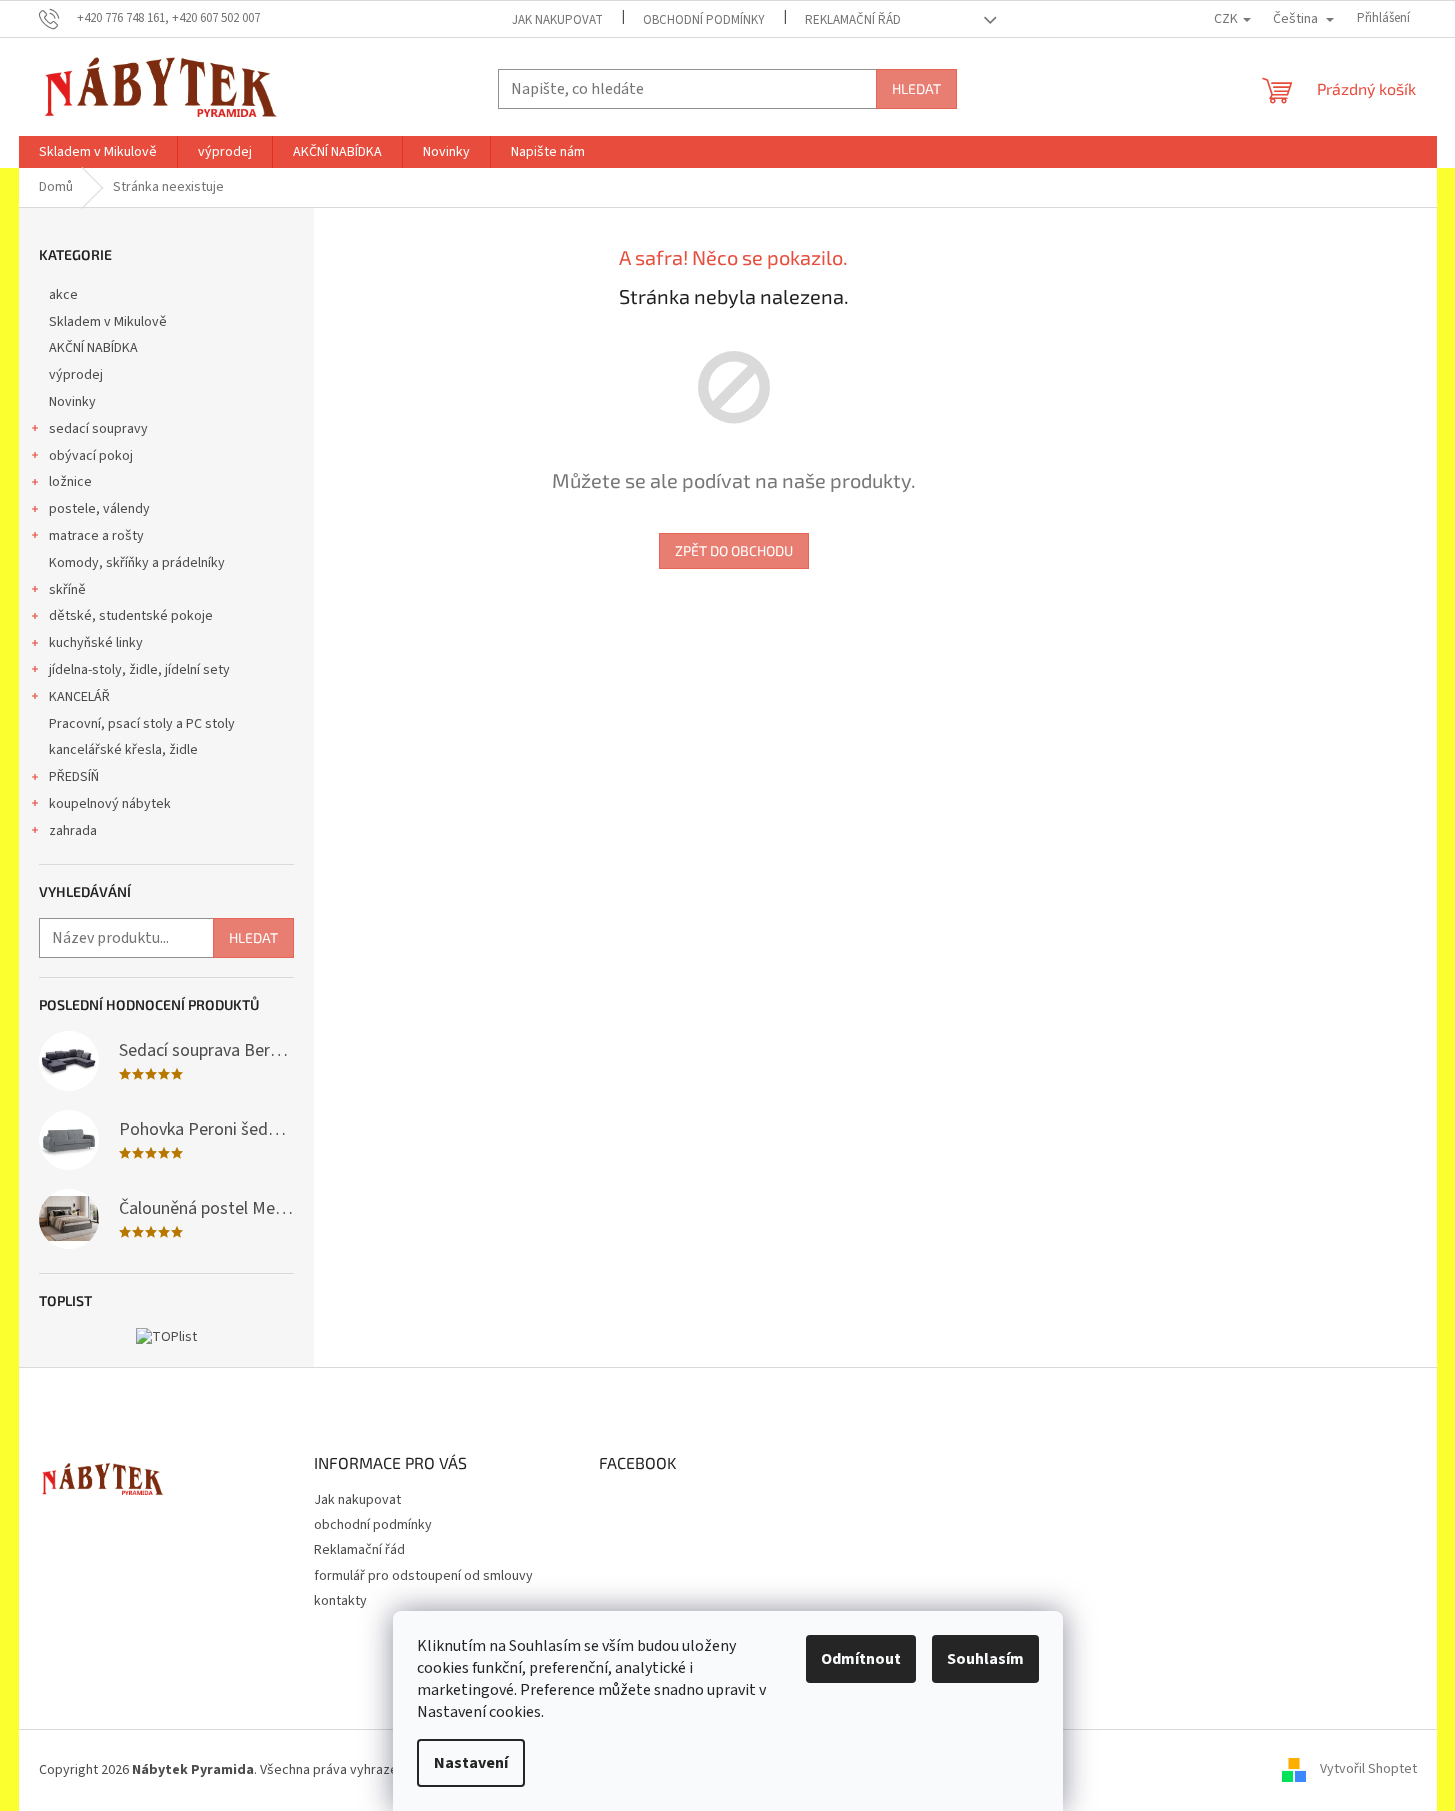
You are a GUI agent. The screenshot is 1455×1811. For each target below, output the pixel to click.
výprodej (76, 375)
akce (63, 295)
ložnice (70, 482)
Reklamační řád (853, 20)
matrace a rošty (96, 536)
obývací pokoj (91, 456)
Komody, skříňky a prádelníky (137, 563)
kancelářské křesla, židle (123, 750)
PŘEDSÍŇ (74, 777)
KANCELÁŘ (79, 697)
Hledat (916, 88)
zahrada (73, 831)
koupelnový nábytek (110, 804)
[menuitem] (98, 152)
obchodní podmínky (704, 20)
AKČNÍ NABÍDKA (93, 348)
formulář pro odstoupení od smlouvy (423, 1576)
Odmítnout (861, 1659)
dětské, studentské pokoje (131, 616)
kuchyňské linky (96, 643)
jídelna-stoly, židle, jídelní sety (139, 670)
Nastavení (471, 1763)
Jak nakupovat (557, 20)
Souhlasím (985, 1659)
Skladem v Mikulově (108, 322)
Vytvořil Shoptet (1368, 1770)
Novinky (72, 402)
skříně (67, 590)
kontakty (340, 1601)
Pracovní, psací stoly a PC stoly (142, 724)
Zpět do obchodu (734, 550)
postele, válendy (99, 509)
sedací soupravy (98, 429)
